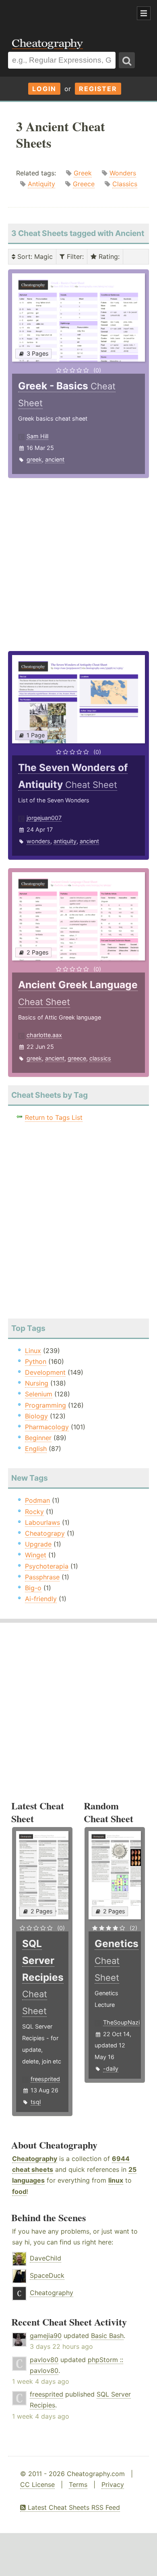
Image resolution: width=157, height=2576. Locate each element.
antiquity (65, 841)
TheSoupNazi (121, 2022)
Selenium (39, 1394)
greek (34, 459)
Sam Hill (37, 436)
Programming (45, 1405)
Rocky (34, 1512)
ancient (55, 459)
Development (45, 1372)
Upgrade (38, 1544)
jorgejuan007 (44, 818)
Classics (125, 184)
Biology (36, 1416)
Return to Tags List (54, 1117)
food (19, 2191)
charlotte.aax (44, 1035)
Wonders (123, 173)
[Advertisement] (64, 14)
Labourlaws (42, 1522)
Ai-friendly (41, 1599)
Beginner (38, 1438)
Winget (36, 1555)
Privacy (113, 2484)
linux (116, 2180)
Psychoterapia (47, 1566)
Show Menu (144, 13)
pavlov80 (44, 2360)
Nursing (37, 1383)
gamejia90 (46, 2336)
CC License (37, 2484)
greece (77, 1058)
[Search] (127, 60)
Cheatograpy (45, 1533)
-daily (111, 2068)
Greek (83, 173)
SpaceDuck (47, 2275)
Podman (37, 1500)
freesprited (45, 2079)
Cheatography (35, 2159)
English (36, 1449)
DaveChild (45, 2258)
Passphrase (42, 1577)
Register (98, 89)
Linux (33, 1351)
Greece (84, 184)
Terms (78, 2484)
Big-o (33, 1588)
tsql (36, 2102)
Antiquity (41, 184)
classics (100, 1058)
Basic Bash (107, 2336)
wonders (38, 841)
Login (44, 89)
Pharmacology (47, 1427)
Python (36, 1361)
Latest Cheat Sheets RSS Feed (73, 2507)
